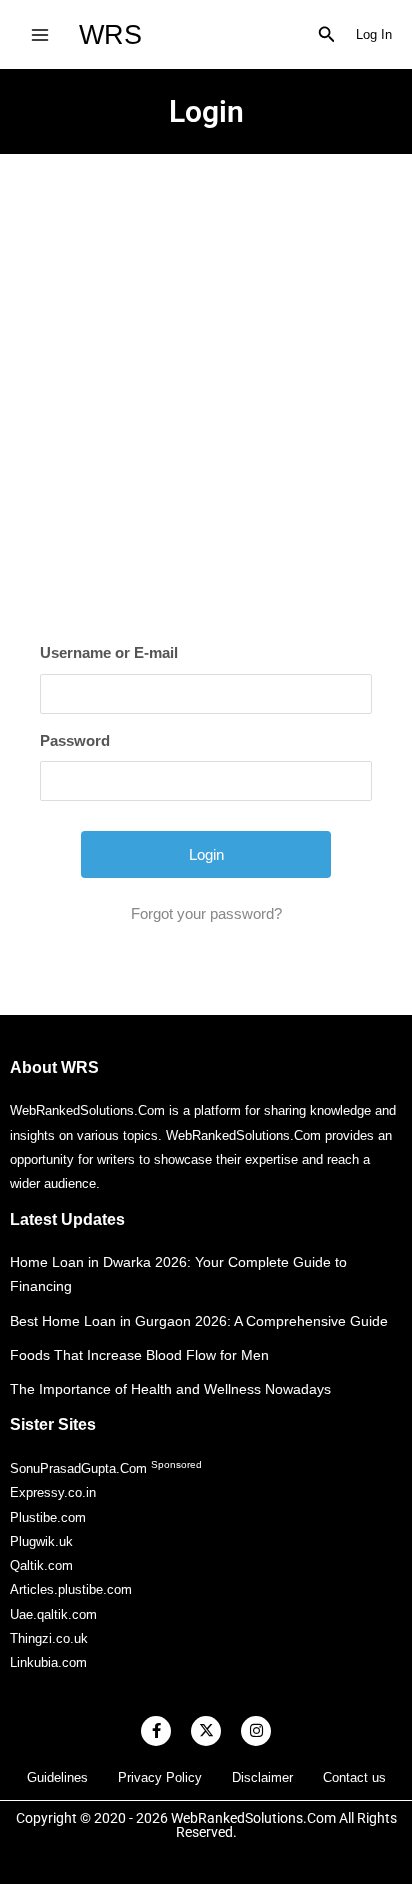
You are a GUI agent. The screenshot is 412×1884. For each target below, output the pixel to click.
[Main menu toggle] (39, 34)
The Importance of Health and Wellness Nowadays (170, 1389)
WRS (110, 34)
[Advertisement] (206, 370)
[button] (327, 35)
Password (75, 740)
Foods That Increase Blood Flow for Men (139, 1355)
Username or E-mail (109, 652)
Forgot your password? (206, 913)
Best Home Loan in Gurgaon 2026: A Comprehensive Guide (199, 1321)
